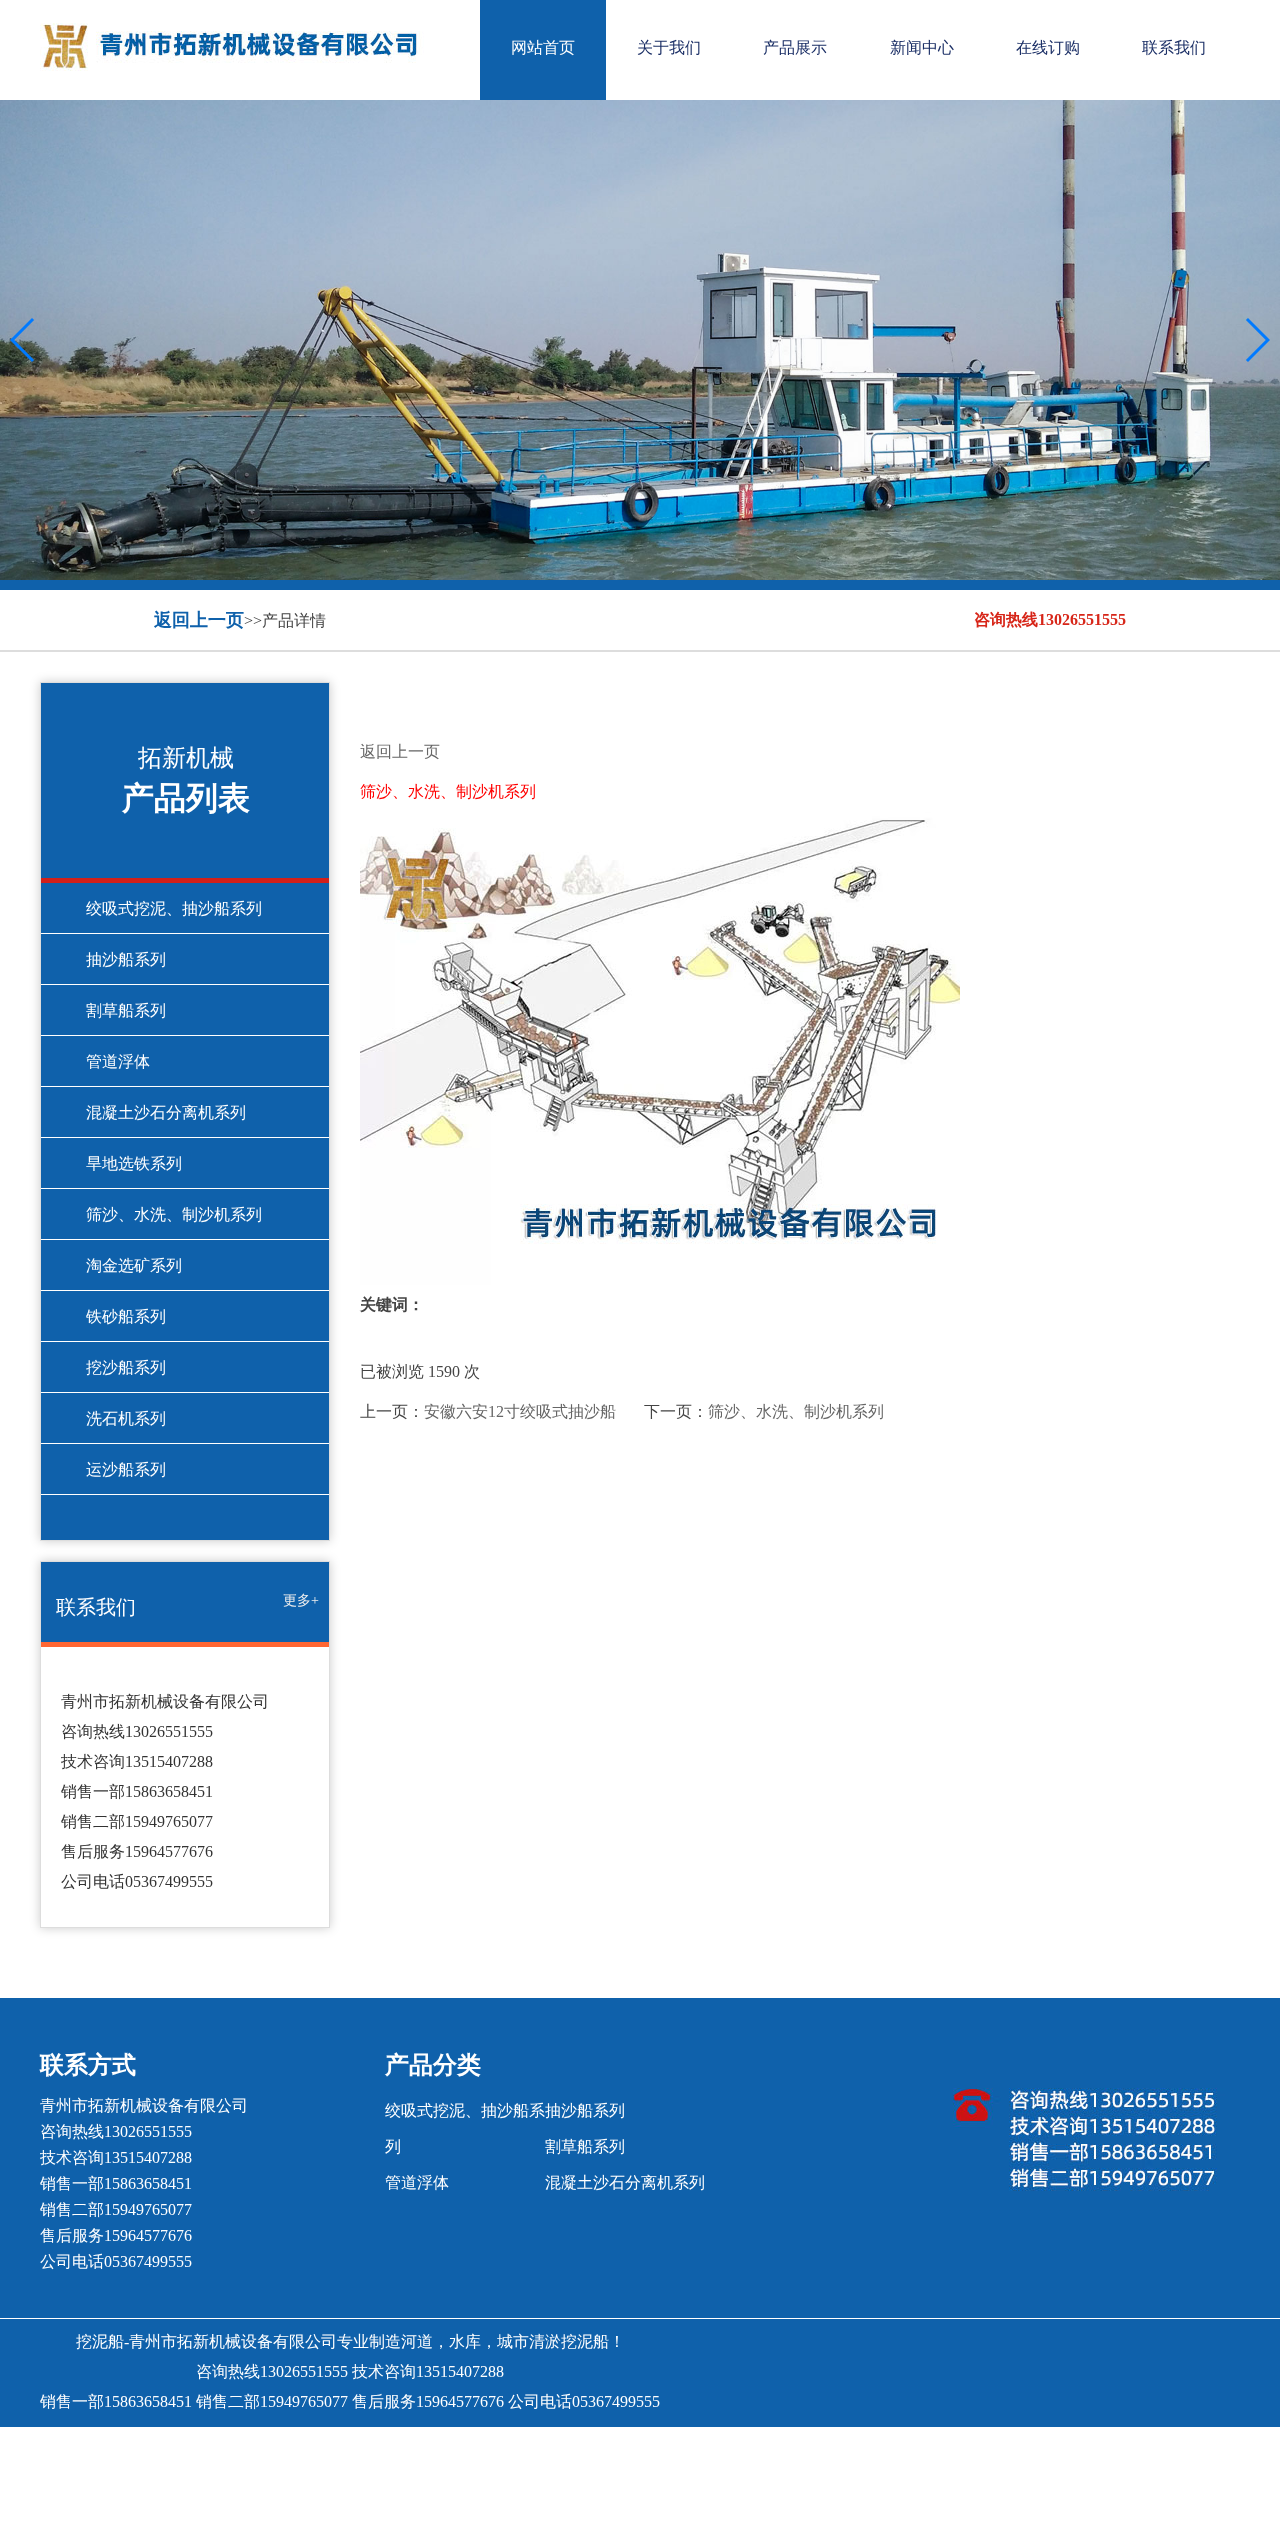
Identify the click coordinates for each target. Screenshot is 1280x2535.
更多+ (301, 1600)
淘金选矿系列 (134, 1265)
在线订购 (1048, 47)
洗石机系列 (126, 1418)
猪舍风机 (708, 2449)
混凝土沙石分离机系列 (166, 1112)
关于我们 (669, 47)
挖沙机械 (572, 2449)
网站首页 (543, 47)
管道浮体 (118, 1061)
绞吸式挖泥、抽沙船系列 (174, 908)
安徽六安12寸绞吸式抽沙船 (520, 1411)
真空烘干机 (496, 2449)
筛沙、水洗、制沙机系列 (174, 1214)
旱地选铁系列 (134, 1163)
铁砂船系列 (126, 1316)
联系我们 (1174, 47)
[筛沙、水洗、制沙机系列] (791, 1048)
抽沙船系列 (126, 959)
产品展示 (795, 47)
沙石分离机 (784, 2449)
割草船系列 (126, 1010)
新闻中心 (922, 47)
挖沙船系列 (126, 1367)
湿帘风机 (640, 2449)
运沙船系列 (126, 1469)
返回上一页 (199, 620)
